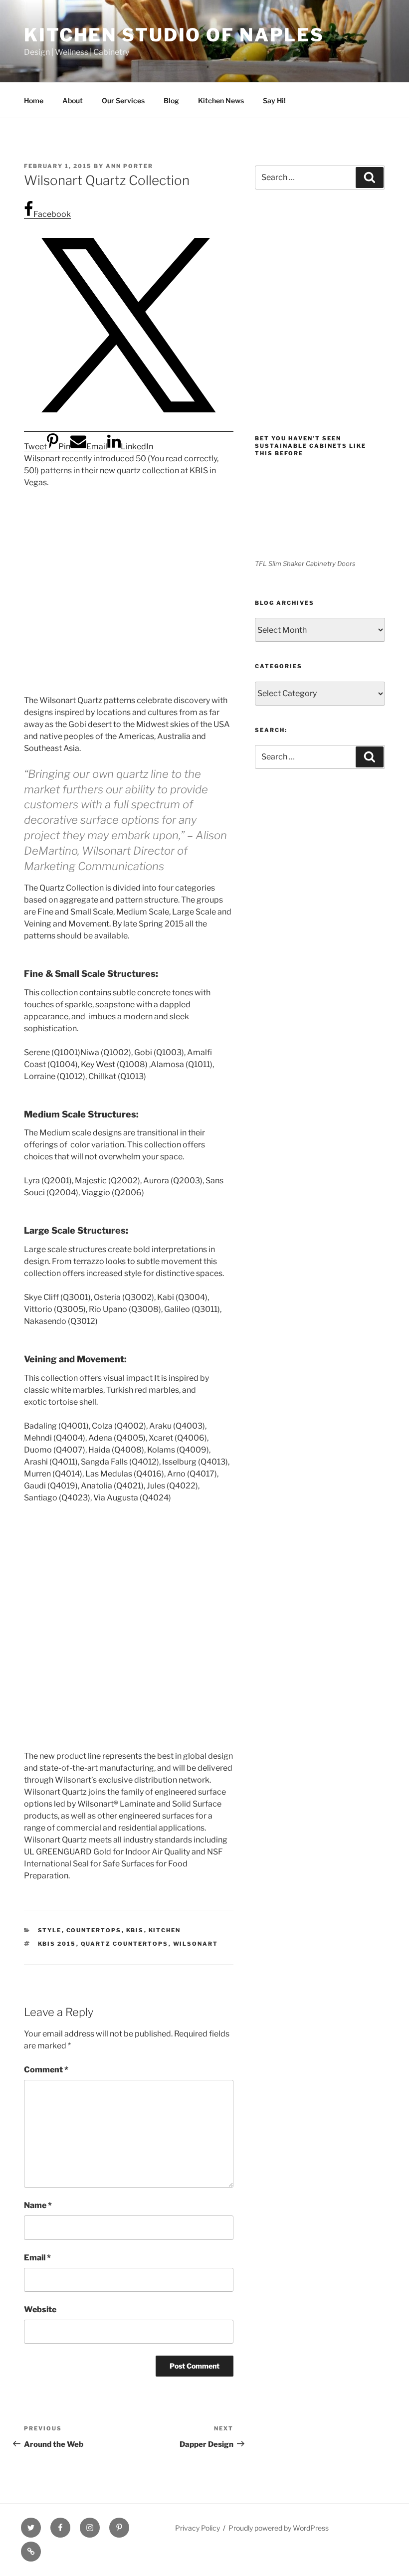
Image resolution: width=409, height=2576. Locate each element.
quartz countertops (125, 1944)
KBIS (135, 1930)
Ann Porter (129, 166)
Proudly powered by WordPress (279, 2528)
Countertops (94, 1930)
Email (37, 2258)
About (73, 100)
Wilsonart (42, 459)
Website (40, 2309)
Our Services (123, 100)
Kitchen (165, 1930)
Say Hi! (274, 100)
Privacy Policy (198, 2528)
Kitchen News (221, 100)
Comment (46, 2070)
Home (34, 100)
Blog (171, 100)
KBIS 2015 (57, 1944)
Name (38, 2205)
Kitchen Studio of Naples (174, 35)
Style (50, 1930)
